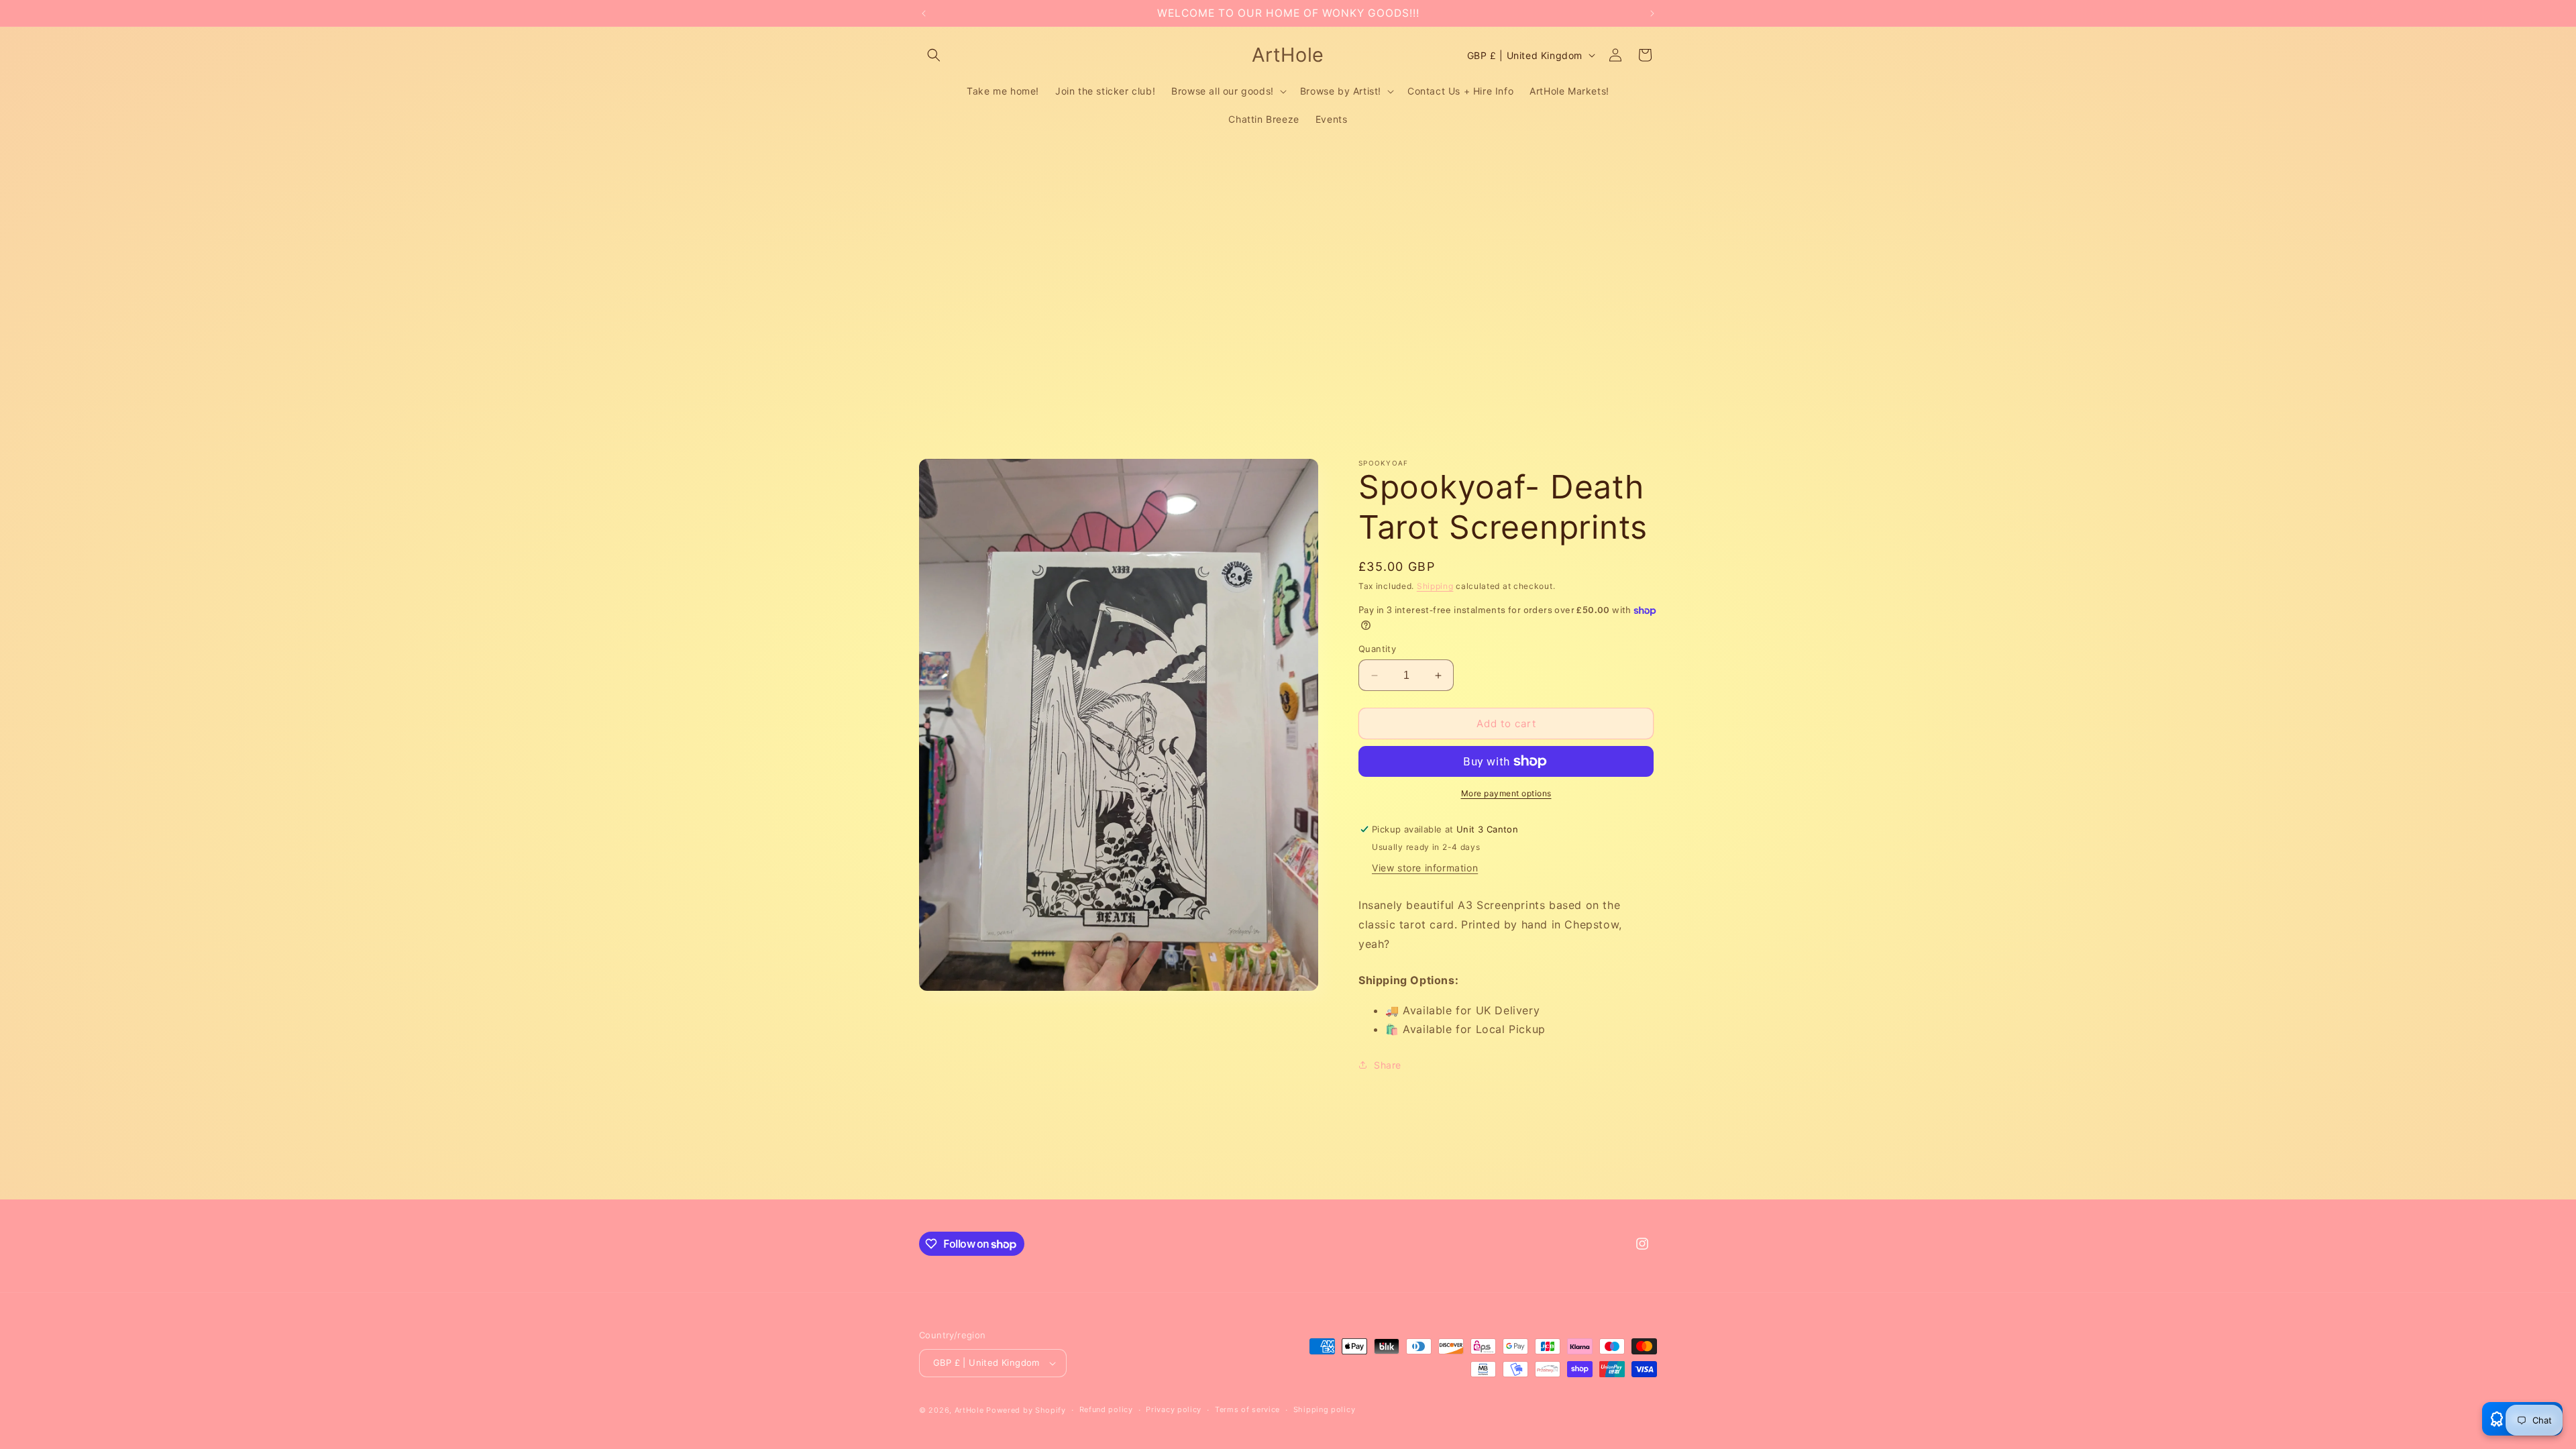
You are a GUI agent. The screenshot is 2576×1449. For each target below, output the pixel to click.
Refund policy (1106, 1409)
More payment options (1506, 793)
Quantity (1377, 649)
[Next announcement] (1652, 13)
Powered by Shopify (1026, 1410)
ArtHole (969, 1410)
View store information (1425, 868)
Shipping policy (1325, 1409)
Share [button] (1388, 1065)
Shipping (1435, 586)
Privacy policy (1174, 1409)
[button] (934, 55)
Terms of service (1247, 1409)
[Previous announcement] (924, 13)
